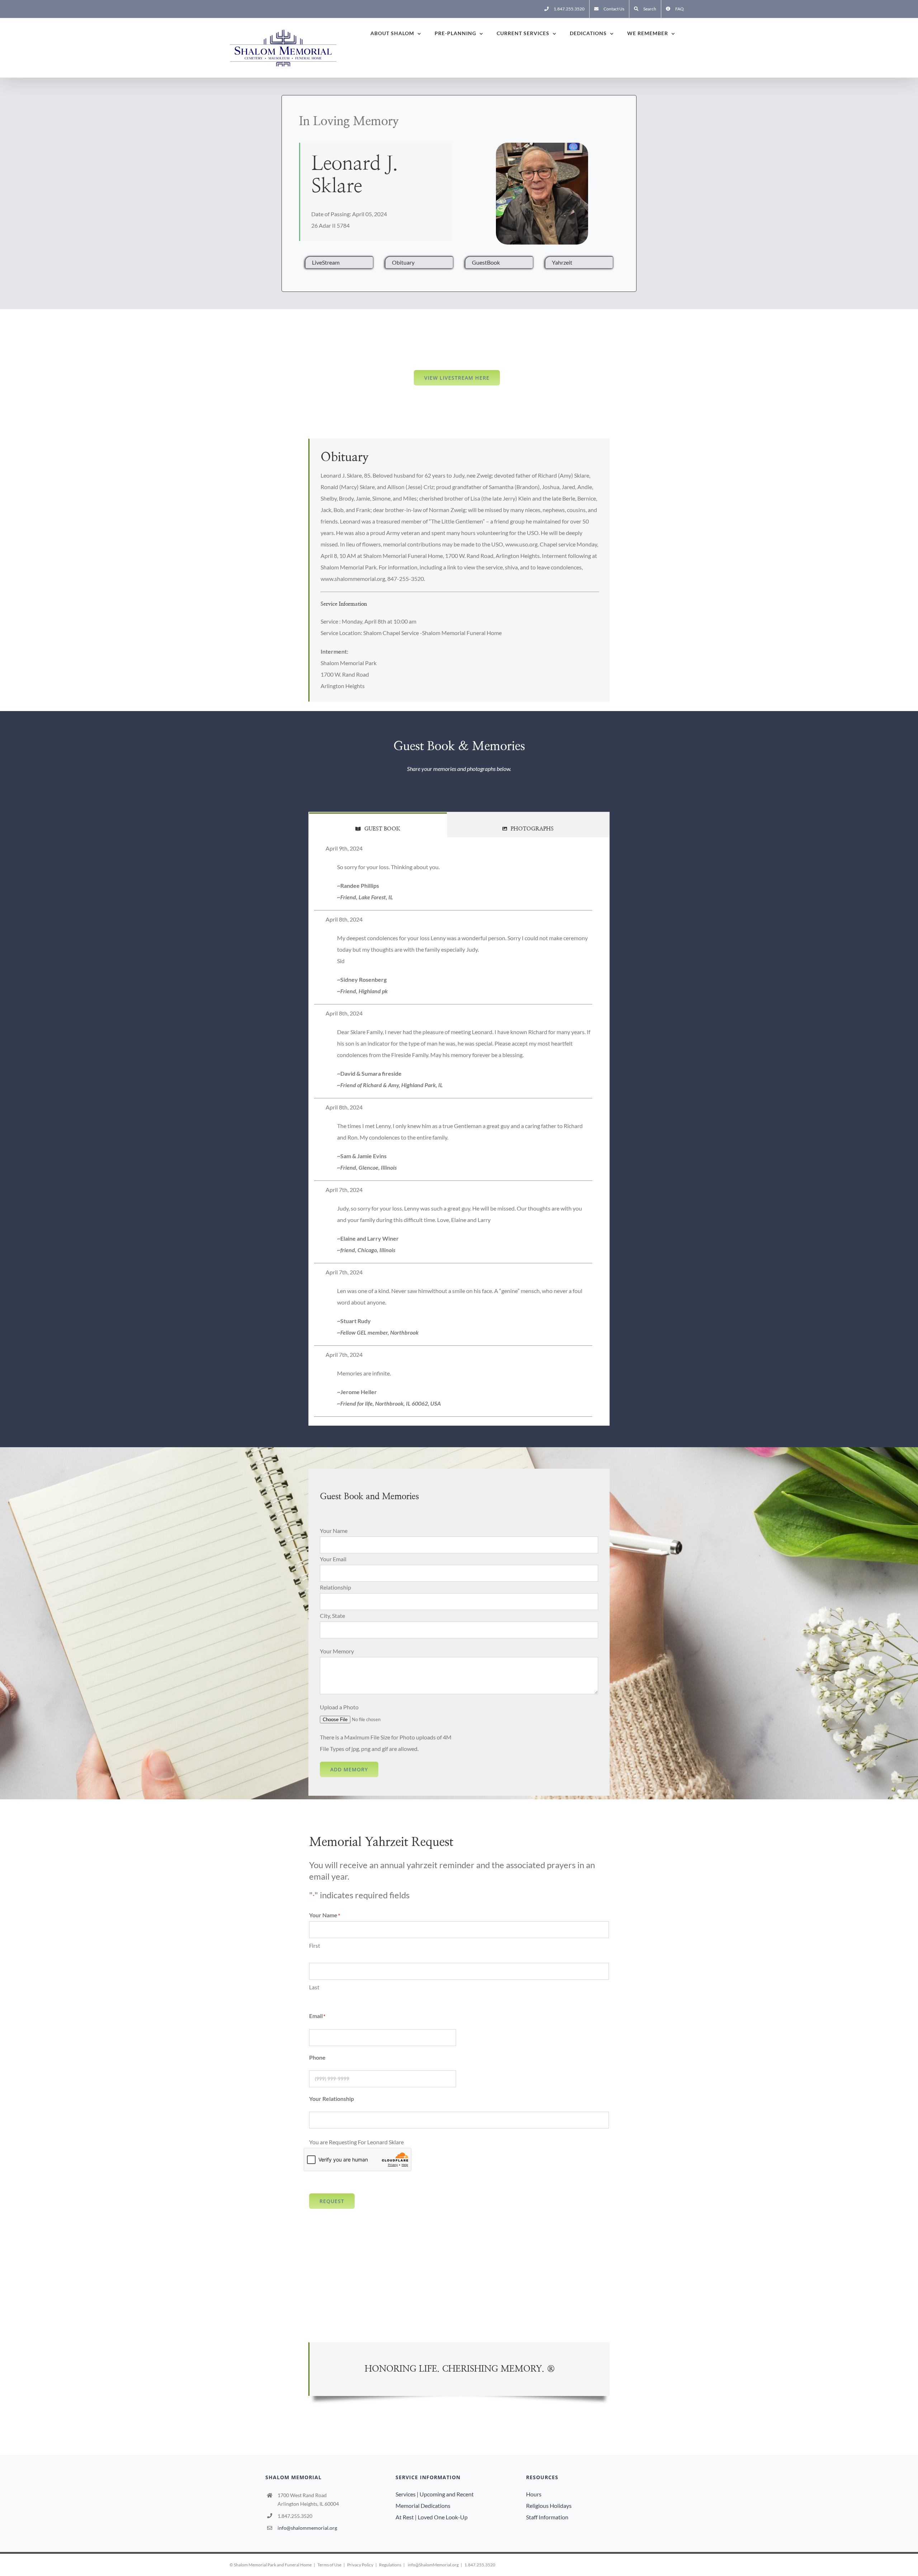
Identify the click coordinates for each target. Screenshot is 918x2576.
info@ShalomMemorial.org (433, 2565)
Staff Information (547, 2517)
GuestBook (486, 262)
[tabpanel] (459, 1131)
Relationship (335, 1587)
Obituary (403, 262)
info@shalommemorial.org (307, 2528)
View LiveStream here (457, 378)
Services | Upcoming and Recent (435, 2494)
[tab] (378, 825)
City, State (332, 1616)
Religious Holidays (549, 2506)
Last (314, 1987)
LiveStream (326, 262)
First (315, 1946)
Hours (534, 2494)
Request (332, 2201)
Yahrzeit (562, 262)
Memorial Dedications (423, 2506)
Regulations (390, 2565)
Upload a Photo (339, 1707)
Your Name (334, 1531)
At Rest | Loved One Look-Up (432, 2517)
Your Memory (337, 1651)
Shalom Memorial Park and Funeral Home (273, 2565)
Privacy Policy (360, 2565)
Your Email (333, 1559)
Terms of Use (329, 2565)
